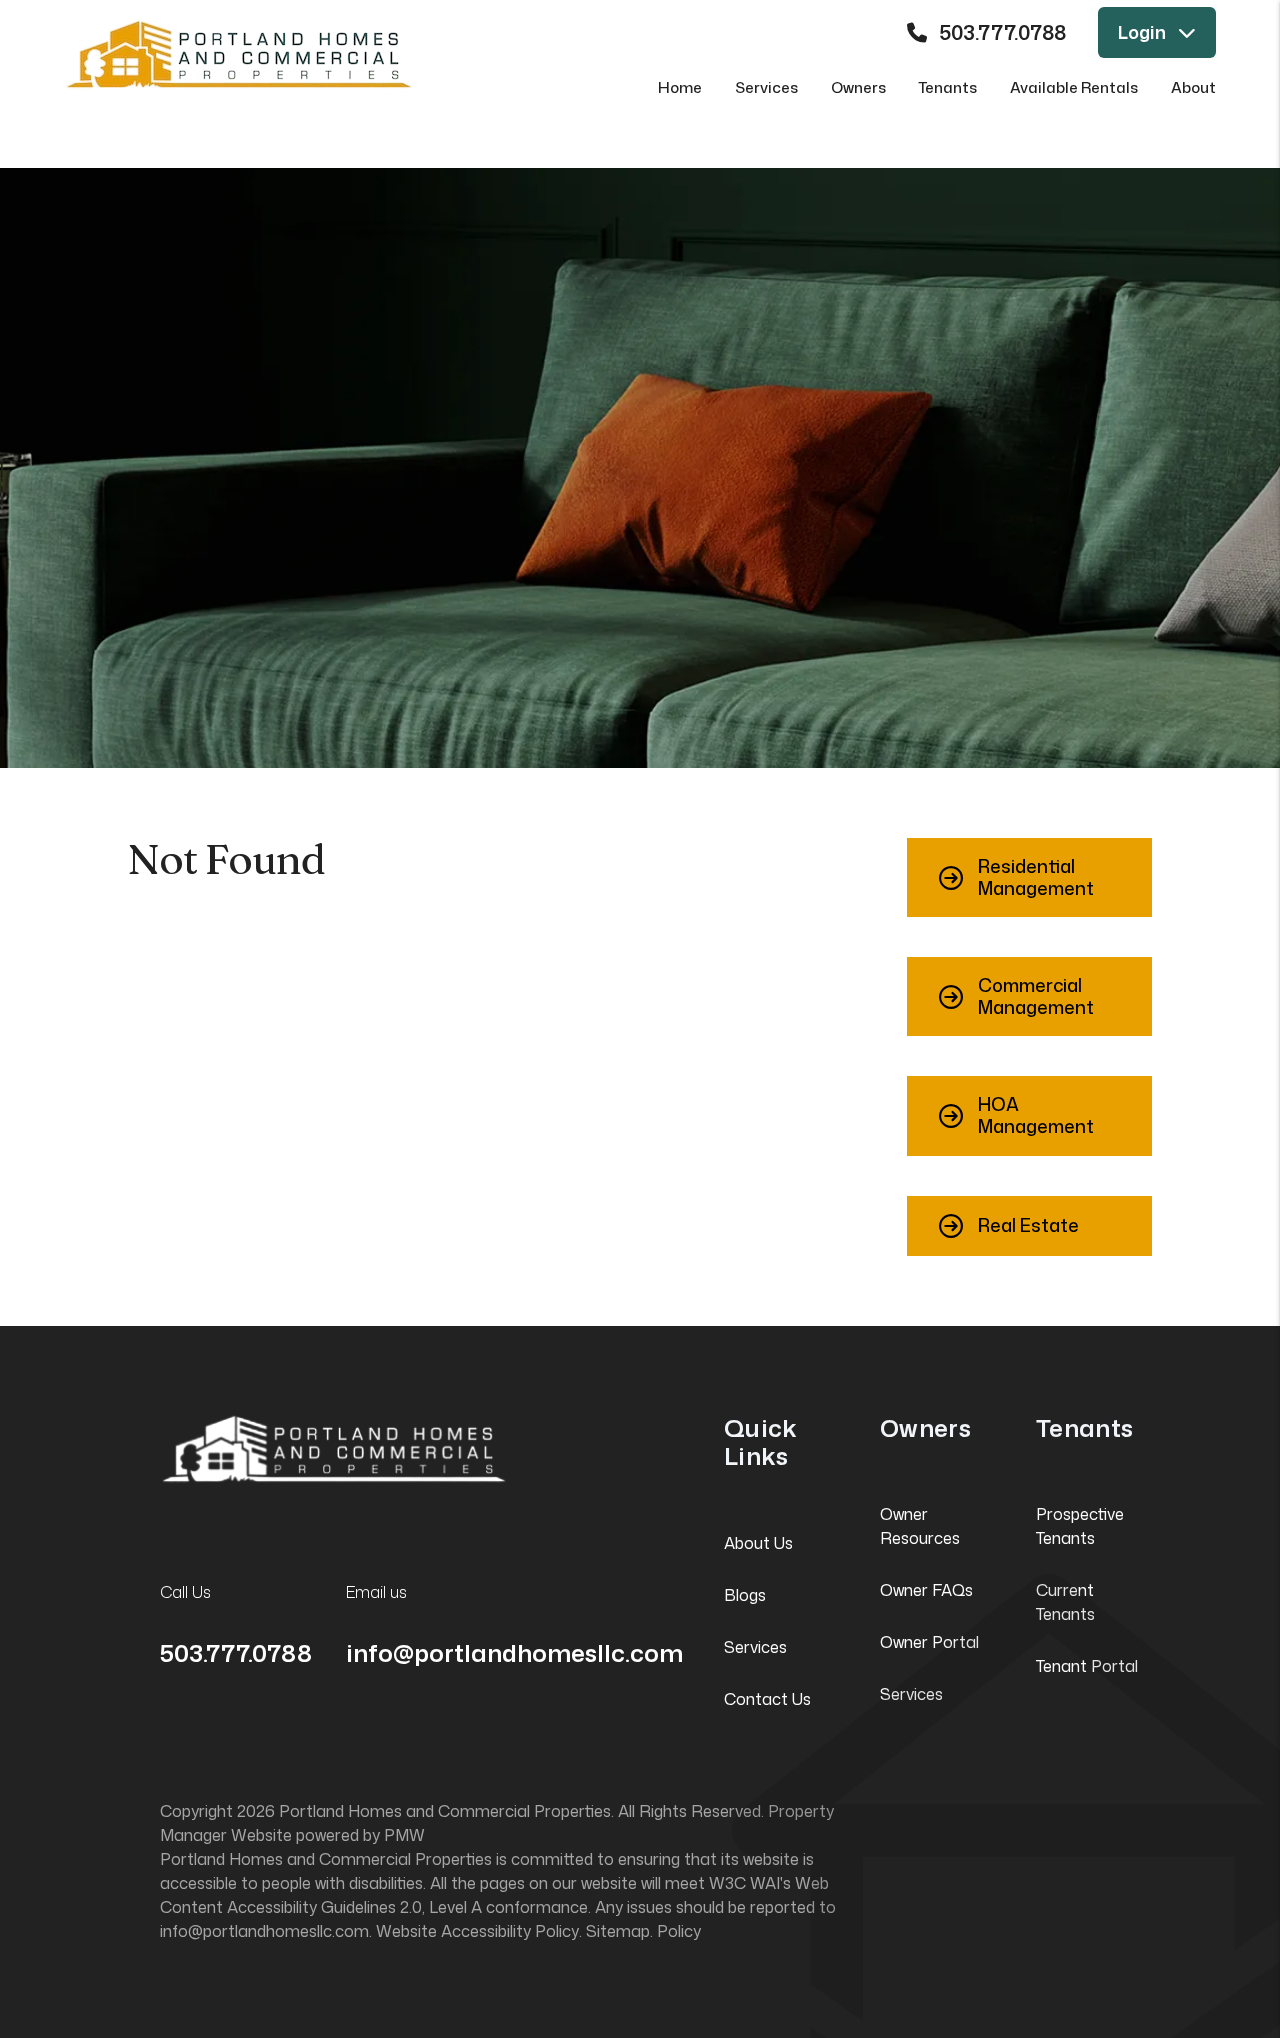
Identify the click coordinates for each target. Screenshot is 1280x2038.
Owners (858, 87)
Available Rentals (1074, 87)
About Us (758, 1543)
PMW (404, 1835)
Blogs (745, 1595)
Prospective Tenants (1080, 1526)
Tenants (947, 87)
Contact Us (767, 1699)
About (1193, 87)
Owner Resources (920, 1526)
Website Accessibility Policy (477, 1931)
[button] (1029, 877)
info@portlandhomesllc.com (514, 1653)
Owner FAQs (926, 1590)
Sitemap (618, 1931)
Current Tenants (1065, 1602)
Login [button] (1142, 32)
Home (680, 87)
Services (766, 87)
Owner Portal (929, 1642)
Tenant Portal (1087, 1666)
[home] (239, 52)
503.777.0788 (1002, 32)
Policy (679, 1931)
